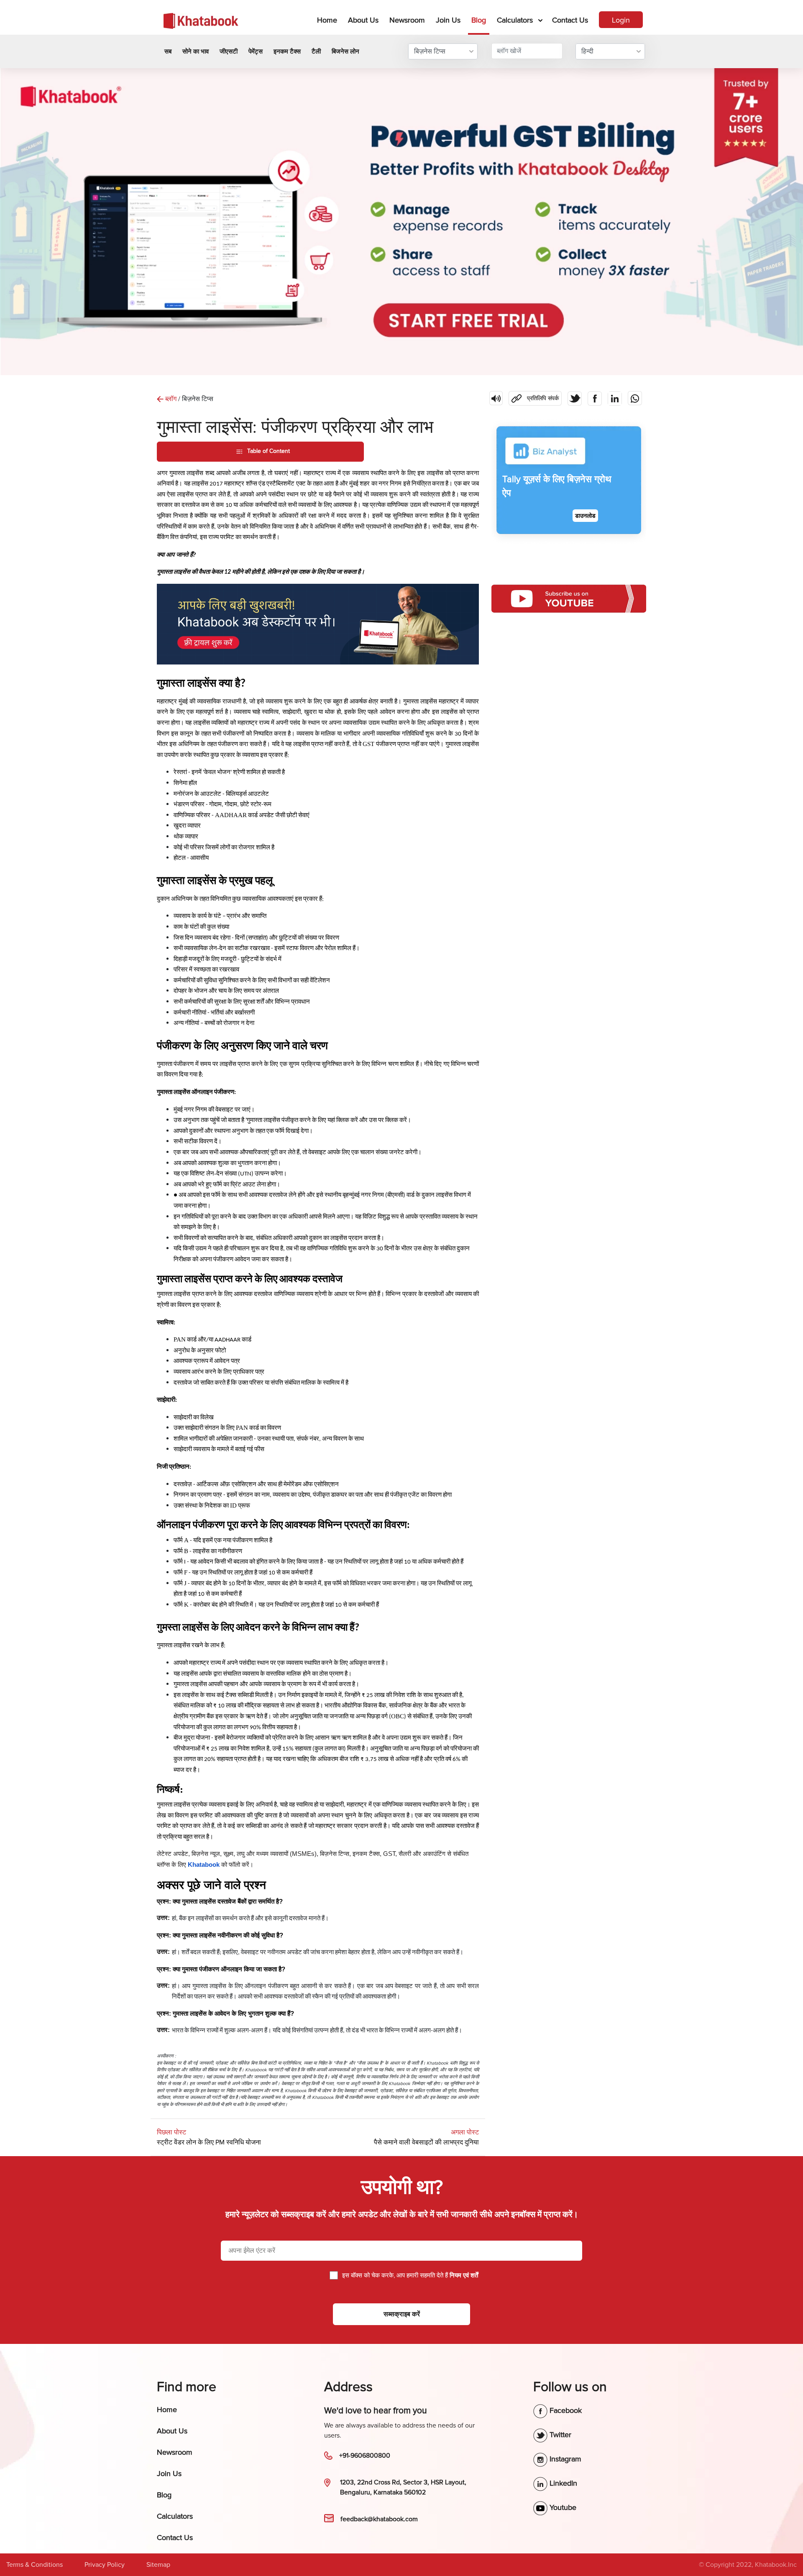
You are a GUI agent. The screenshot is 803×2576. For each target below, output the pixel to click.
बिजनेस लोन (345, 51)
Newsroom (407, 20)
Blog (479, 20)
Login (621, 20)
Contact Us (570, 20)
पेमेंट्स (256, 51)
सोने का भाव (196, 51)
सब (168, 51)
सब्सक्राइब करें (402, 2314)
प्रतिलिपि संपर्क (534, 396)
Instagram (564, 2459)
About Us (363, 20)
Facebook (565, 2410)
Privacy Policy (105, 2565)
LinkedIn (562, 2483)
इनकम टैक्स (287, 51)
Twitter (559, 2435)
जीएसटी (229, 51)
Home (329, 20)
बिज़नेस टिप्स (430, 51)
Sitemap (158, 2565)
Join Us (448, 20)
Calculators (515, 20)
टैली (316, 51)
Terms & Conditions (35, 2565)
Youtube (562, 2507)
